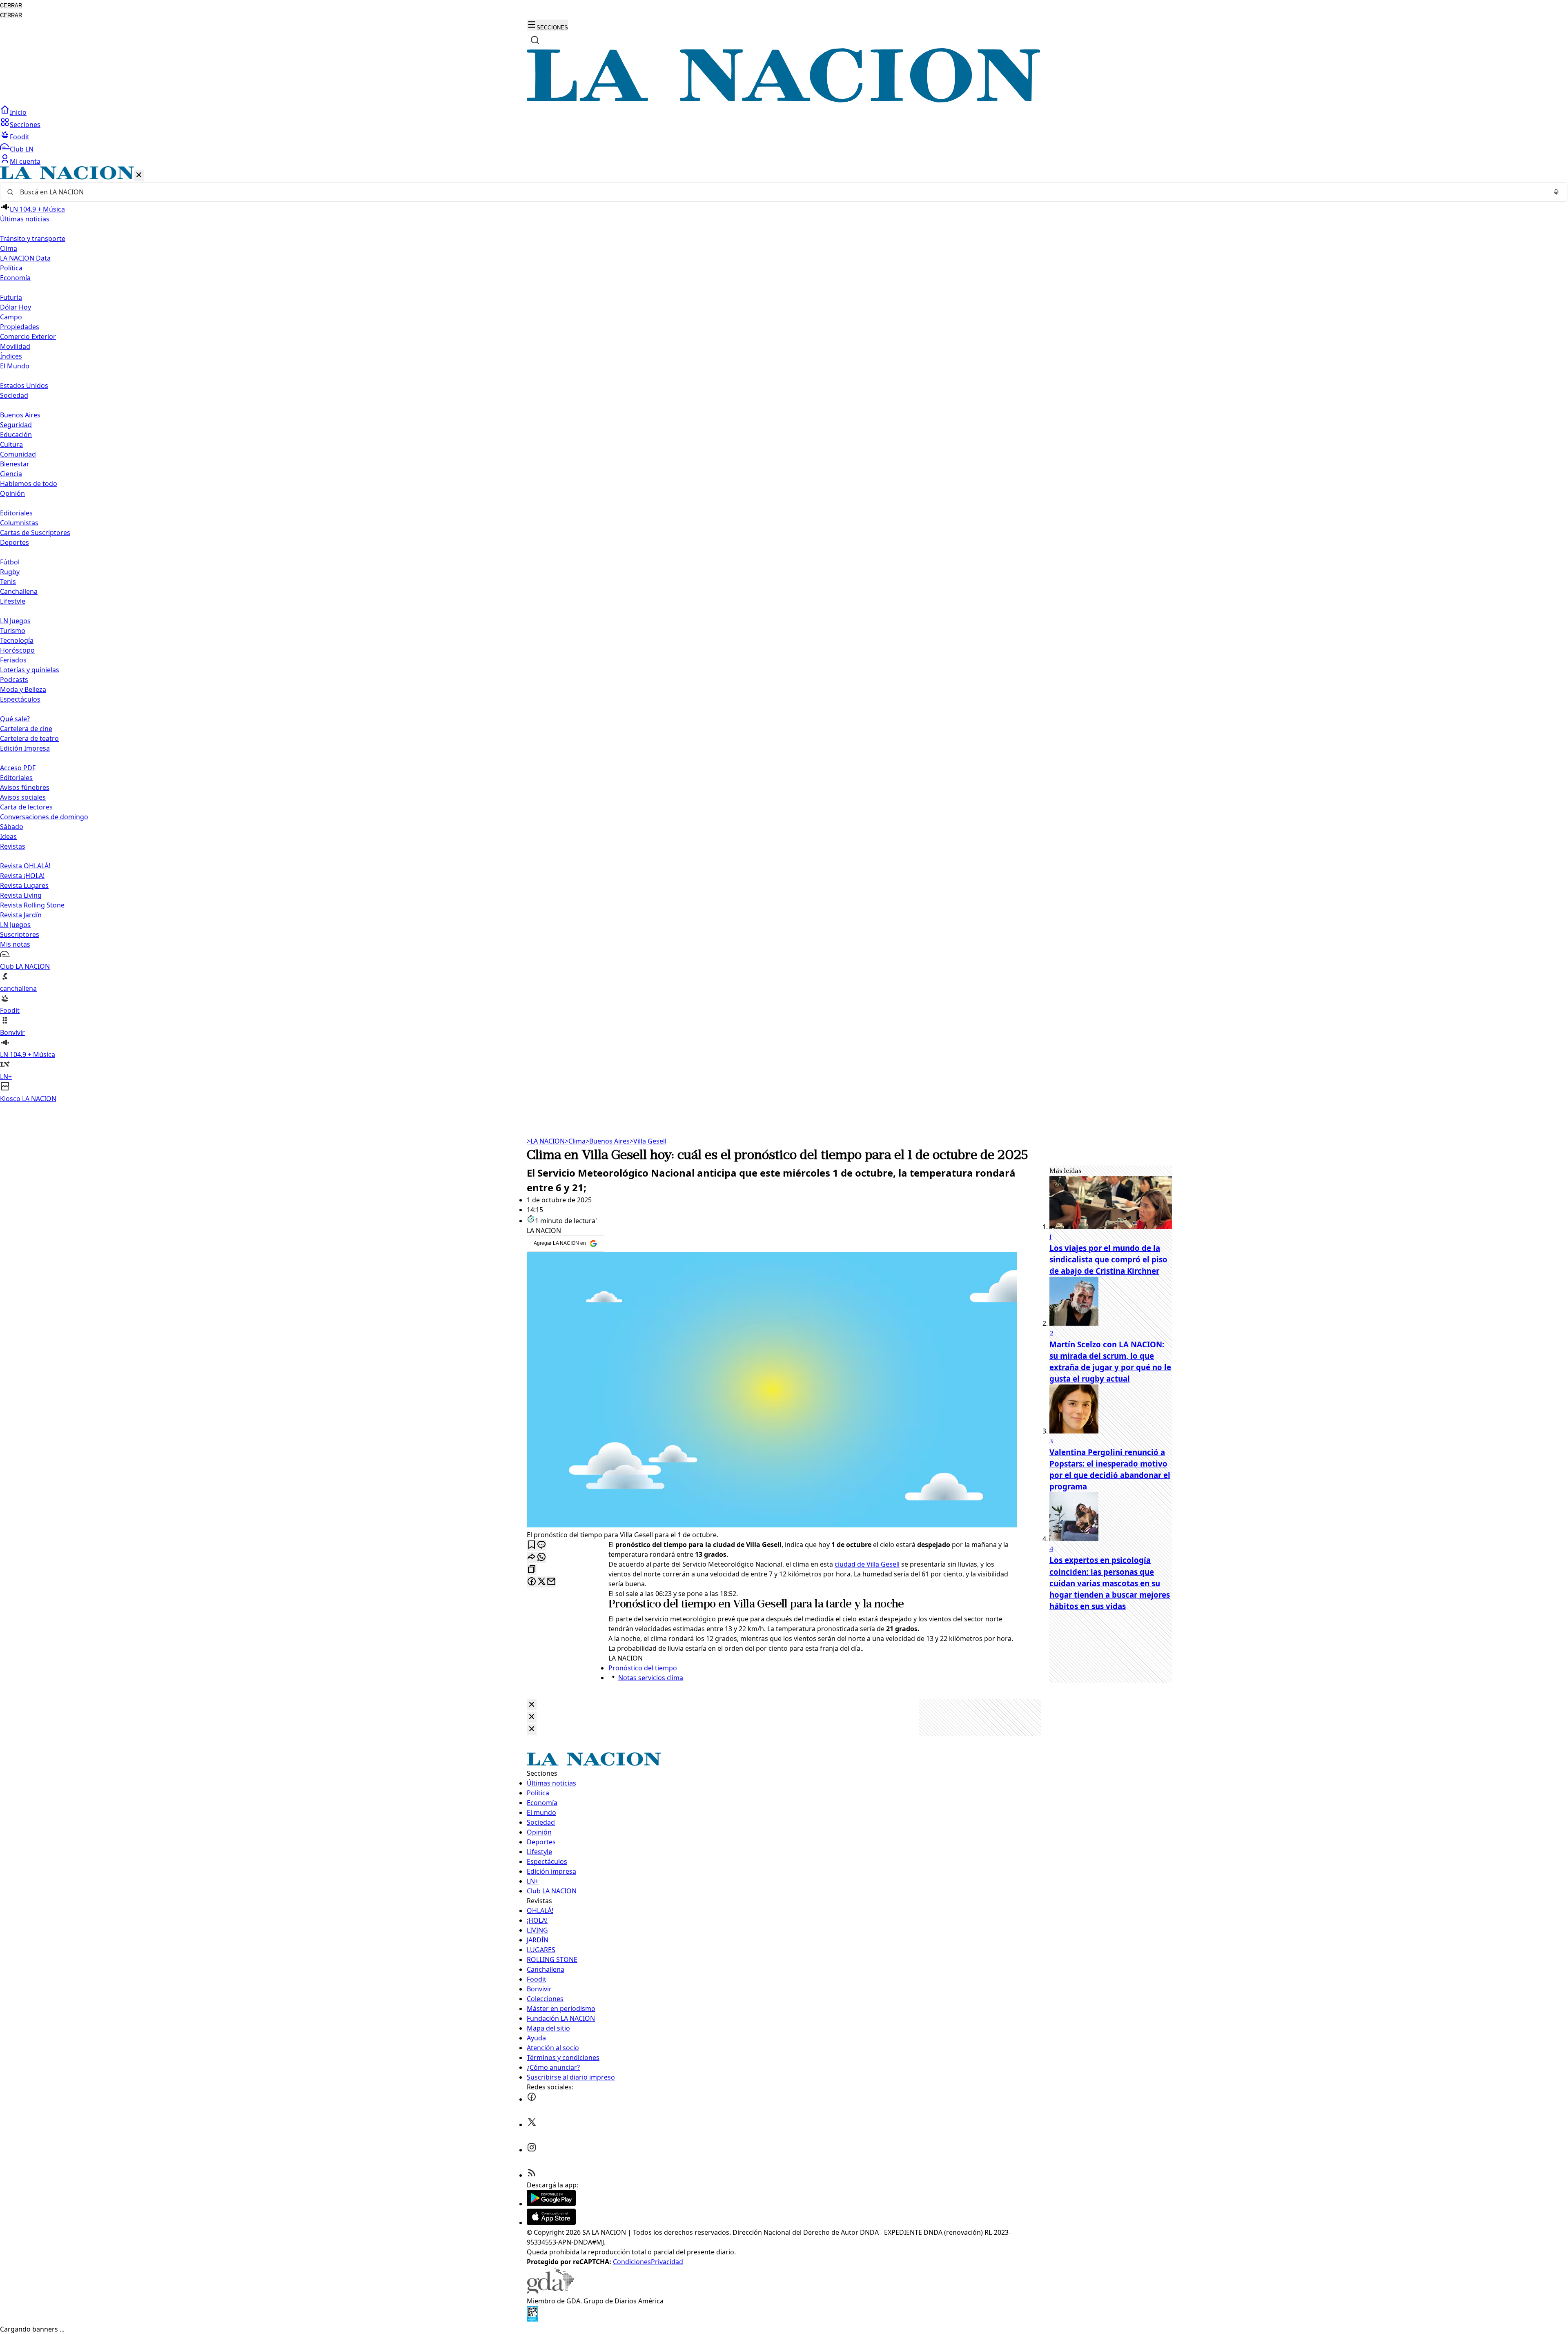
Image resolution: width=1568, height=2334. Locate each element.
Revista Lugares (24, 885)
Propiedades (20, 327)
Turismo (13, 631)
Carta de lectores (26, 807)
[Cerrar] (139, 175)
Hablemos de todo (29, 484)
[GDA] (550, 2291)
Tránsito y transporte (33, 239)
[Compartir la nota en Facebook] (532, 1582)
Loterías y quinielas (30, 670)
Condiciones (632, 2262)
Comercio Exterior (28, 337)
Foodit (20, 137)
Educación (16, 435)
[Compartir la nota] (532, 1557)
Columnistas (19, 523)
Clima (9, 248)
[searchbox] (781, 192)
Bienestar (15, 464)
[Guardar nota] (532, 1545)
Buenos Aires (20, 415)
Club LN (22, 149)
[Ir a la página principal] (784, 100)
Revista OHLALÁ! (25, 866)
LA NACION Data (25, 258)
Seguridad (16, 425)
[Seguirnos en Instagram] (532, 2150)
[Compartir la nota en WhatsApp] (541, 1557)
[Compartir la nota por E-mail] (551, 1582)
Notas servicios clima (651, 1678)
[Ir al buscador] (535, 40)
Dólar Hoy (16, 307)
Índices (11, 356)
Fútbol (10, 562)
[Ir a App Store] (551, 2223)
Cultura (11, 444)
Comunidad (18, 454)
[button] (784, 635)
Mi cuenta (25, 161)
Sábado (12, 827)
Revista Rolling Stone (32, 905)
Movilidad (15, 346)
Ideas (8, 836)
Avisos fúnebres (25, 787)
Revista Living (21, 895)
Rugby (10, 572)
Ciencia (11, 474)
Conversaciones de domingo (44, 817)
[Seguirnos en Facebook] (532, 2099)
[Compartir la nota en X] (541, 1582)
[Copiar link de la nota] (532, 1570)
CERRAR (11, 6)
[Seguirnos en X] (532, 2124)
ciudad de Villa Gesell (867, 1564)
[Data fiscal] (532, 2319)
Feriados (13, 660)
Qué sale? (15, 719)
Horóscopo (17, 650)
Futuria (11, 297)
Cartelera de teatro (29, 738)
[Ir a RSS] (532, 2175)
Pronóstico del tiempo (662, 1605)
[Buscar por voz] (1556, 192)
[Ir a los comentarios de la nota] (541, 1545)
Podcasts (14, 680)
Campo (11, 317)
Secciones (25, 125)
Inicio (18, 112)
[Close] (532, 1705)
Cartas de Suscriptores (35, 533)
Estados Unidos (24, 386)
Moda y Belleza (23, 689)
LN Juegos (15, 621)
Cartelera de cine (26, 729)
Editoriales (16, 513)
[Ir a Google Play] (551, 2204)
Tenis (8, 582)
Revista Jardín (21, 915)
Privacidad (667, 2262)
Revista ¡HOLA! (22, 876)
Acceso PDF (18, 768)
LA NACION (546, 1141)
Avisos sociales (23, 797)
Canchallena (19, 591)
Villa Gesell (648, 1141)
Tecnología (17, 640)
